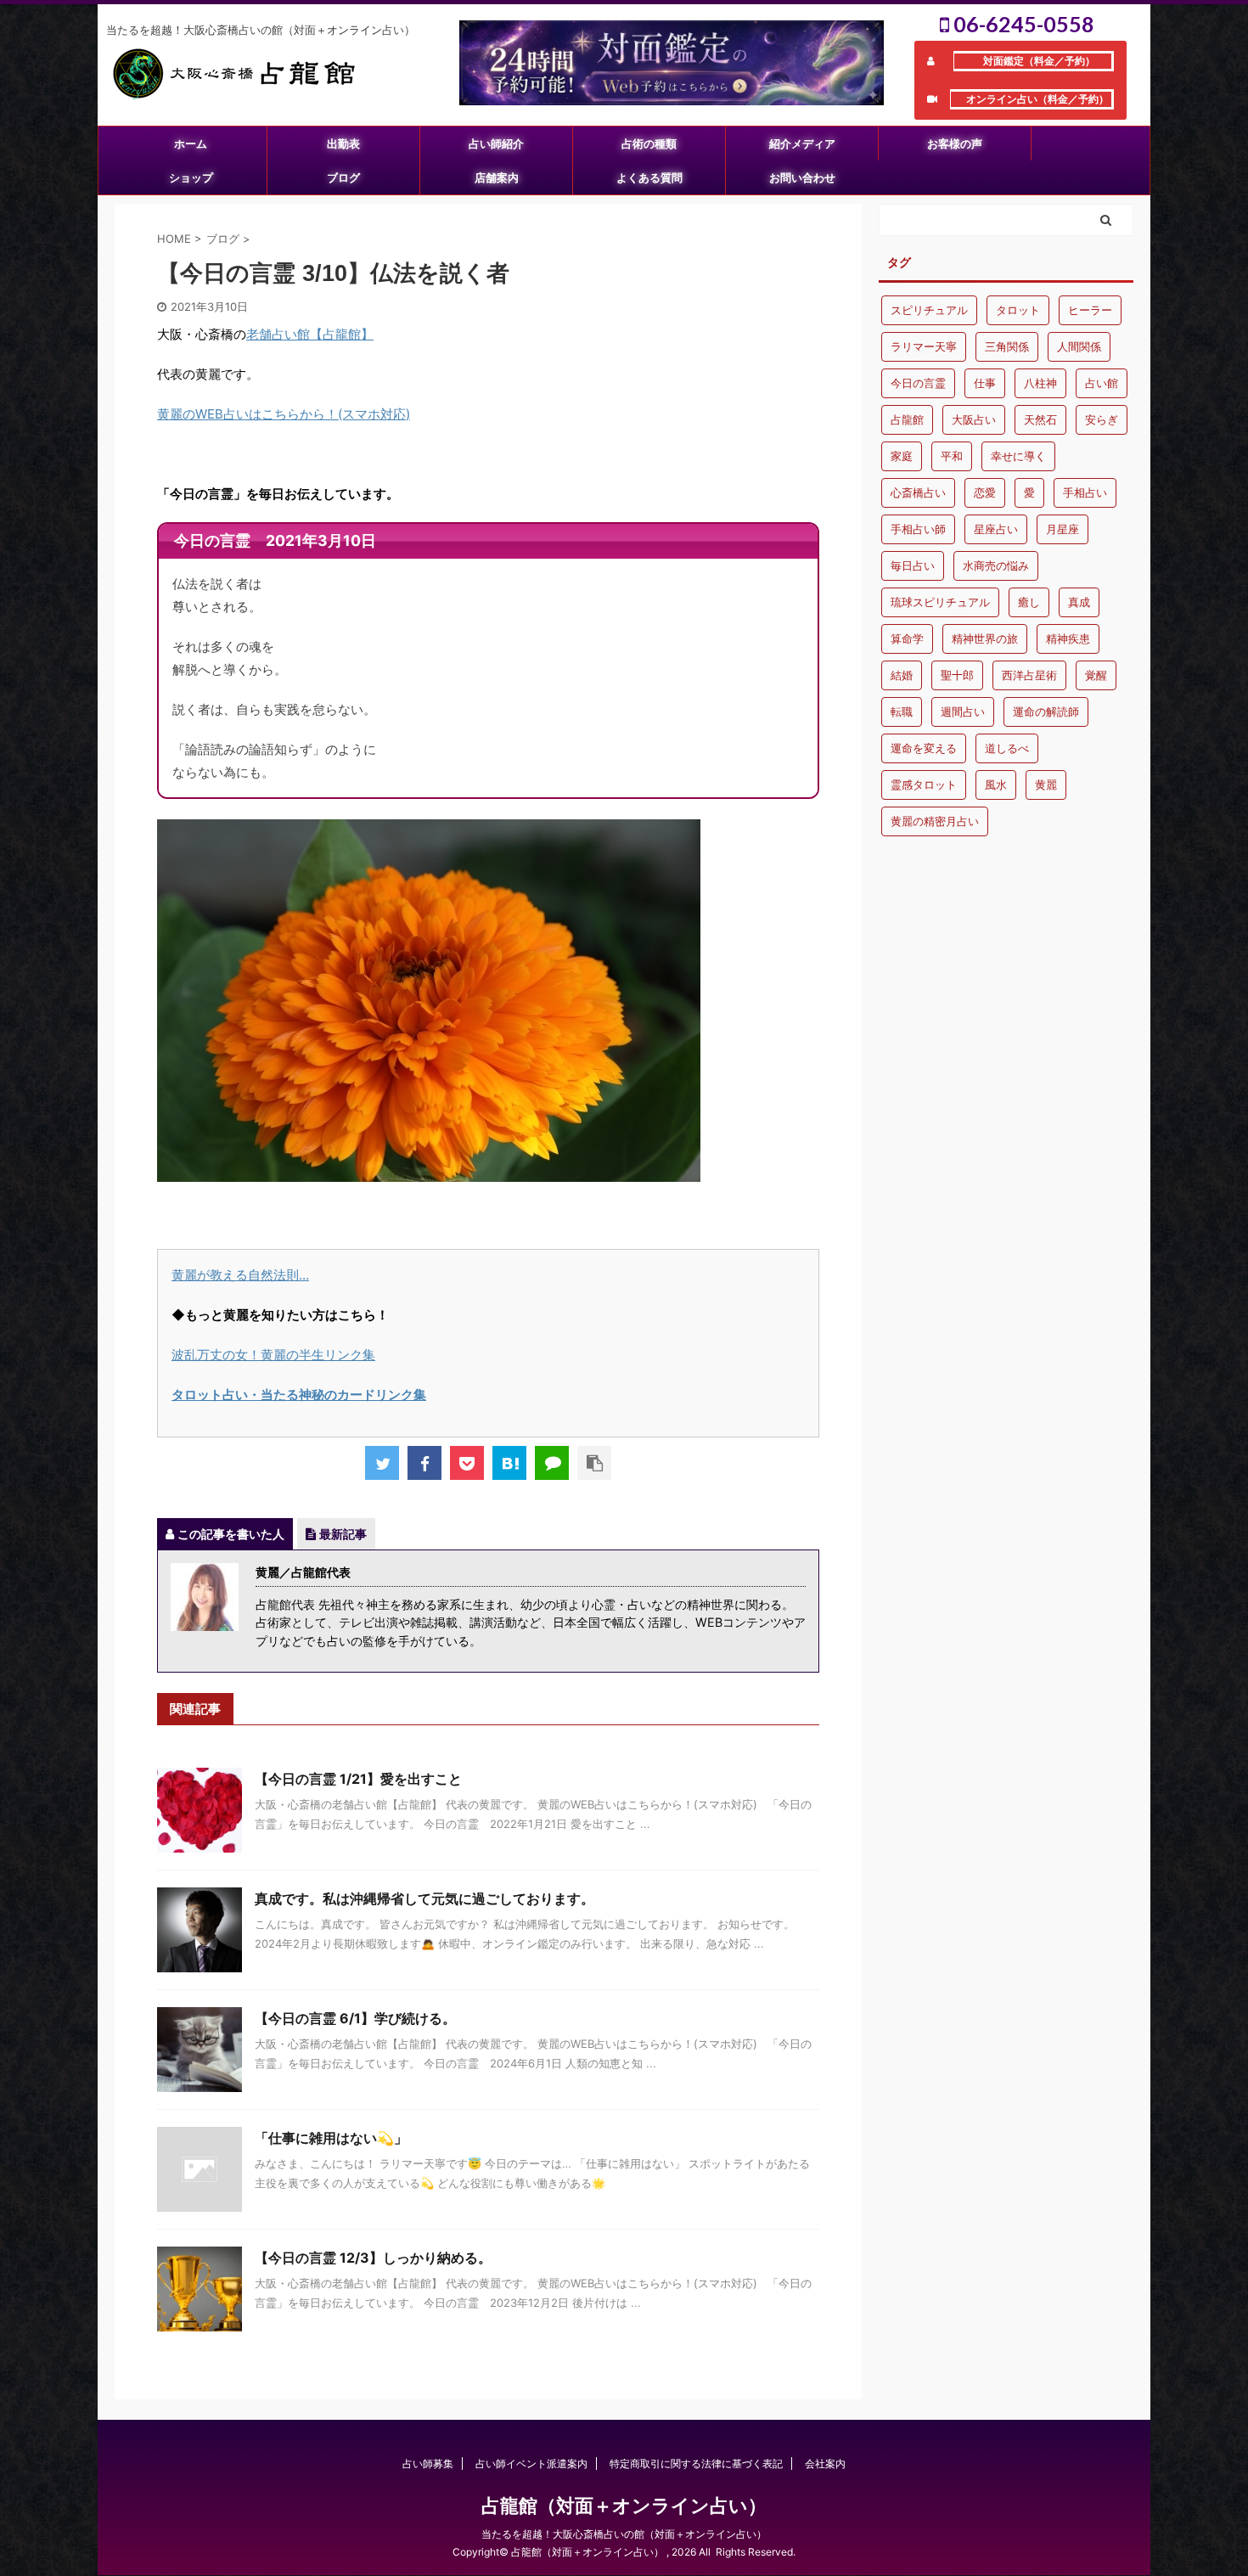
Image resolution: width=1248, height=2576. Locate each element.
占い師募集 (428, 2464)
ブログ (343, 177)
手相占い (1085, 492)
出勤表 (343, 143)
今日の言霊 (918, 383)
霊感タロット (924, 785)
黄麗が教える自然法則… (240, 1275)
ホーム (191, 143)
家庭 (902, 456)
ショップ (191, 177)
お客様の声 (955, 143)
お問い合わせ (802, 177)
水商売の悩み (996, 565)
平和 (952, 456)
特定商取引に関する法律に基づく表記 (696, 2464)
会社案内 (825, 2464)
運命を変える (924, 748)
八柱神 (1040, 383)
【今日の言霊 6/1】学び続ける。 (355, 2018)
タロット (1018, 310)
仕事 (985, 383)
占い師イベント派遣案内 (531, 2464)
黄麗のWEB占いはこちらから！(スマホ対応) (284, 414)
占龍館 (907, 419)
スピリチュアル (929, 310)
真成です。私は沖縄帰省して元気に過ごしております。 (424, 1898)
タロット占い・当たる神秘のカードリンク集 (299, 1395)
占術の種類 (649, 143)
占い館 (1102, 383)
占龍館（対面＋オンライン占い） (624, 2506)
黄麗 (1046, 785)
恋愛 (985, 492)
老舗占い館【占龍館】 (310, 334)
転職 (902, 711)
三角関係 (1007, 346)
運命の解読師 (1046, 711)
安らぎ (1102, 419)
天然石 (1040, 419)
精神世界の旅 (985, 638)
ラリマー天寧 (924, 346)
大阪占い (974, 419)
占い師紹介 (496, 143)
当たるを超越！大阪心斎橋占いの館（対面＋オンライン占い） (624, 2534)
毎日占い (913, 565)
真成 (1079, 602)
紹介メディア (802, 143)
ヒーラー (1090, 310)
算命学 (907, 638)
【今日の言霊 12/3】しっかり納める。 (373, 2258)
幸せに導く (1018, 456)
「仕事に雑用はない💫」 (331, 2138)
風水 (996, 785)
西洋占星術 (1029, 675)
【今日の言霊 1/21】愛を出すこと (358, 1779)
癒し (1029, 602)
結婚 (902, 675)
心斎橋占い (918, 492)
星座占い (996, 529)
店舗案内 (497, 177)
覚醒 (1096, 675)
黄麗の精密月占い (935, 821)
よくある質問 (649, 177)
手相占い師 (918, 529)
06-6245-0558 (1022, 24)
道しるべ (1007, 748)
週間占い (963, 711)
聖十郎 (957, 675)
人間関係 (1079, 346)
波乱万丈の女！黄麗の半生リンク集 (273, 1355)
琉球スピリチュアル (940, 602)
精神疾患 (1068, 638)
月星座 (1062, 529)
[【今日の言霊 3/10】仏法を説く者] (509, 1463)
